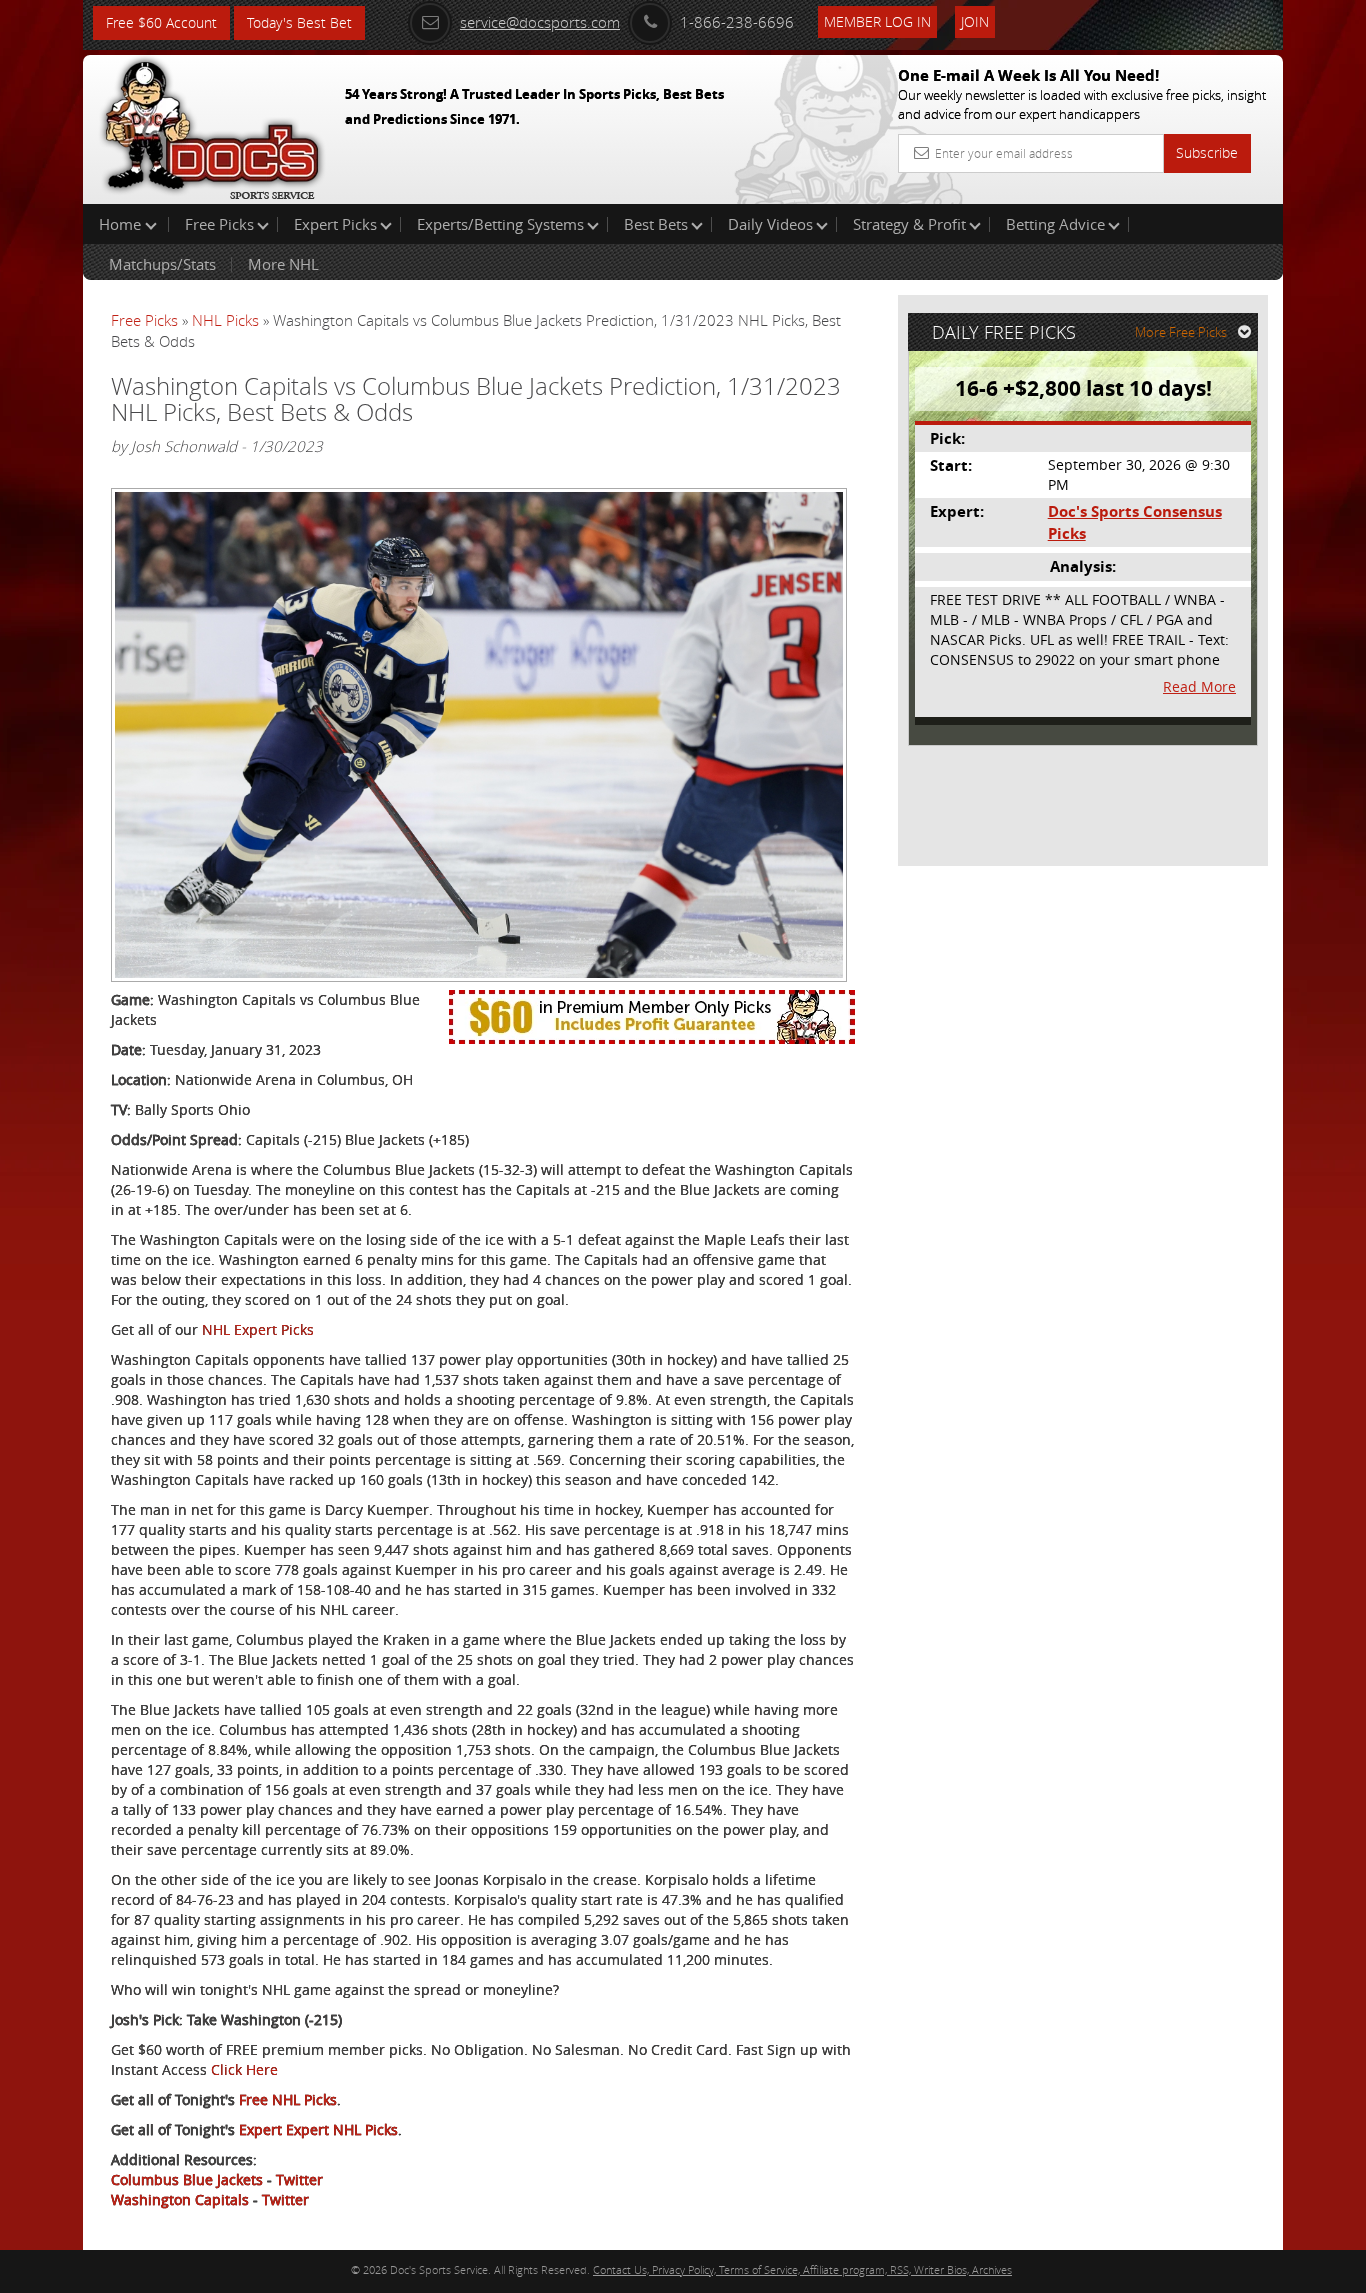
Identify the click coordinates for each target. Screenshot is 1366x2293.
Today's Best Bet (299, 22)
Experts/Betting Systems (500, 224)
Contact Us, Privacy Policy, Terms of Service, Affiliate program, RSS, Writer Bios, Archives (802, 2269)
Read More (1199, 686)
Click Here (244, 2069)
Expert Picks (335, 224)
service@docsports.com (540, 22)
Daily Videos (770, 224)
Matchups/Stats (162, 264)
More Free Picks (1181, 332)
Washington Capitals (180, 2199)
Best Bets (656, 224)
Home (122, 224)
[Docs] (212, 125)
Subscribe (1207, 152)
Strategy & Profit (909, 224)
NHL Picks (225, 320)
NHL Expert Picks (258, 1329)
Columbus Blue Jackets (187, 2179)
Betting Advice (1055, 224)
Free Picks (219, 224)
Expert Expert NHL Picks (318, 2129)
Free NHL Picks (288, 2099)
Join (975, 21)
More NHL (283, 264)
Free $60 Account (161, 22)
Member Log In (877, 21)
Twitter (299, 2179)
